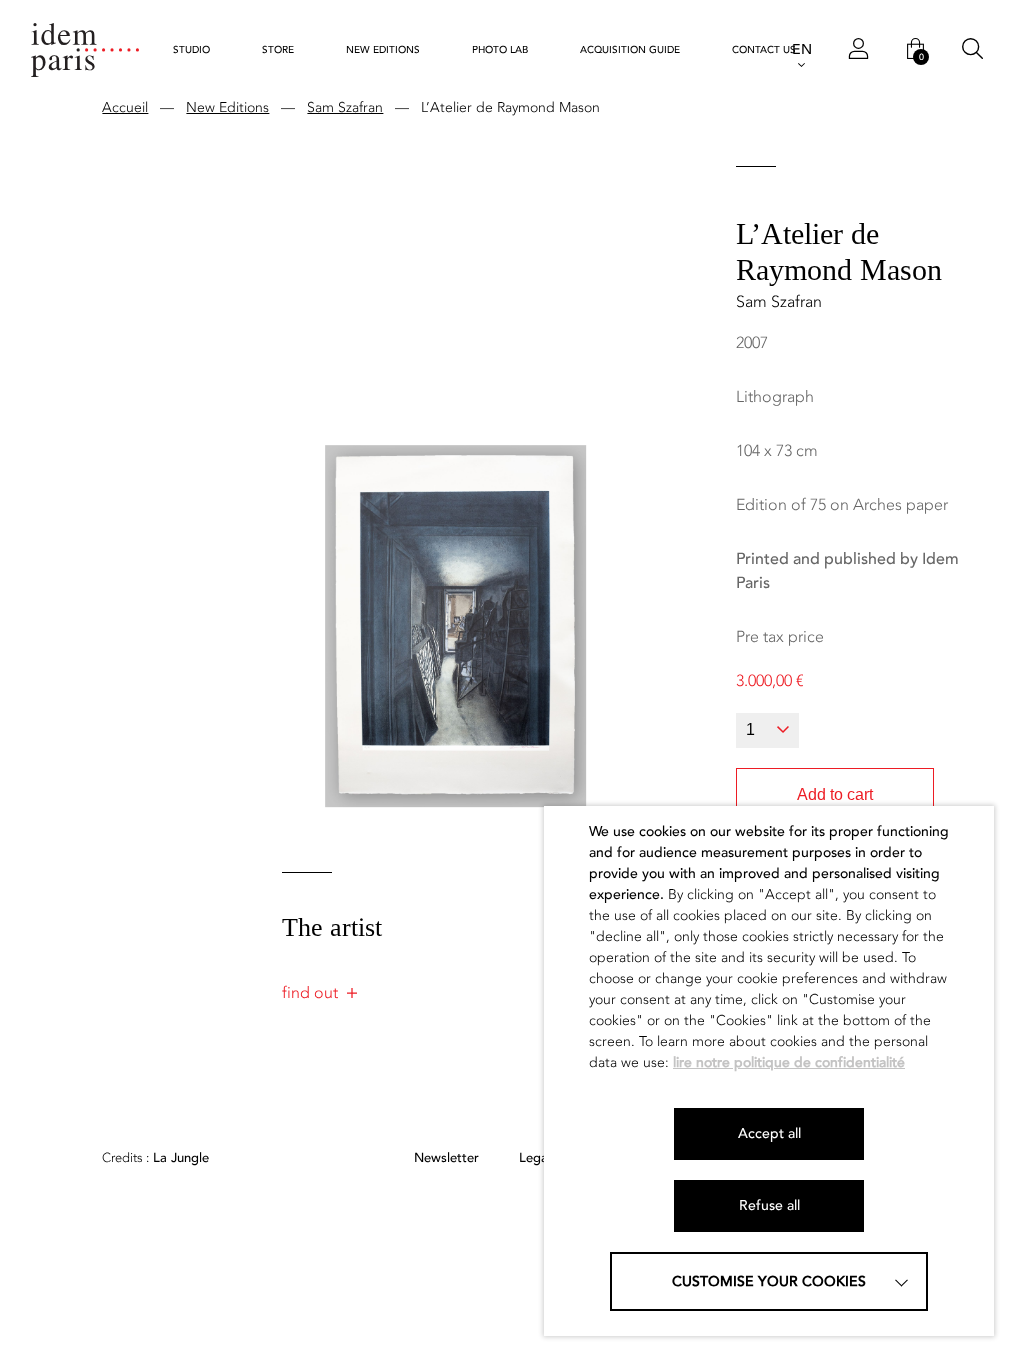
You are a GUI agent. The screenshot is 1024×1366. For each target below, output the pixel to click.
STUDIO (191, 50)
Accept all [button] (769, 1133)
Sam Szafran (345, 107)
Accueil (125, 107)
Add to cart (835, 794)
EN (802, 49)
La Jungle (155, 1158)
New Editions (383, 50)
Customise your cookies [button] (769, 1281)
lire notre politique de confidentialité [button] (789, 1062)
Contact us (764, 50)
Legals (538, 1158)
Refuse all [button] (769, 1205)
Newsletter (446, 1158)
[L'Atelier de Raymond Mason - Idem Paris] (85, 49)
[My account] (858, 50)
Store (278, 50)
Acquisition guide (630, 50)
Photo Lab (500, 50)
